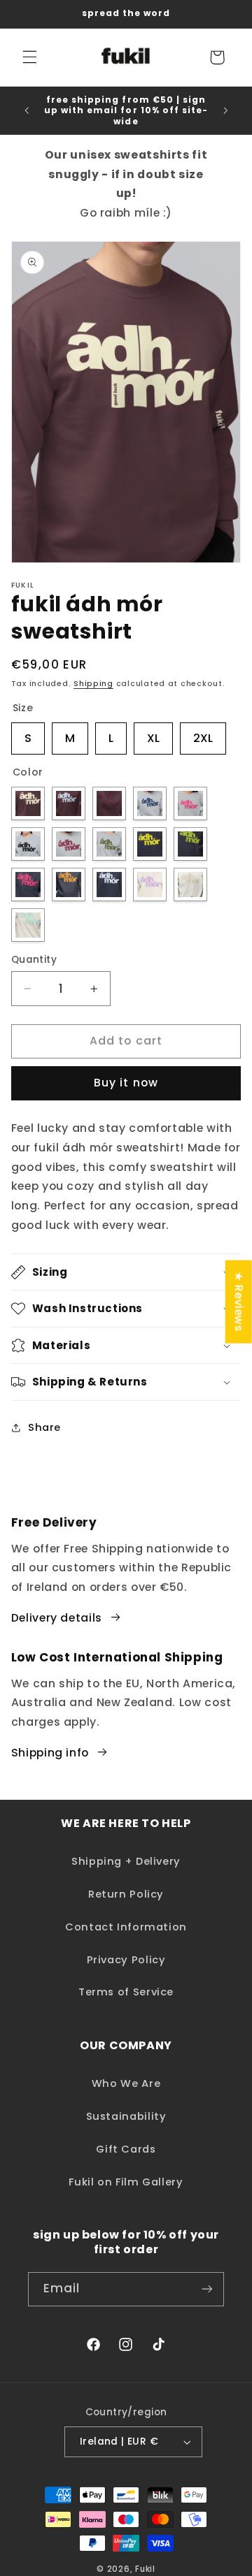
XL (153, 734)
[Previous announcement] (27, 110)
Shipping (93, 684)
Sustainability (126, 2116)
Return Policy (126, 1894)
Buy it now (126, 1083)
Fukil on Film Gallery (126, 2182)
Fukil (145, 2569)
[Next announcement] (225, 110)
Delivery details (57, 1618)
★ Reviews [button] (239, 1301)
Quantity (34, 960)
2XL (203, 734)
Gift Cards (126, 2149)
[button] (29, 57)
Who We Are (126, 2083)
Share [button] (44, 1427)
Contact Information (126, 1927)
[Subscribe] (207, 2289)
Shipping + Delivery (126, 1861)
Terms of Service (126, 1992)
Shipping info (50, 1753)
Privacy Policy (126, 1960)
